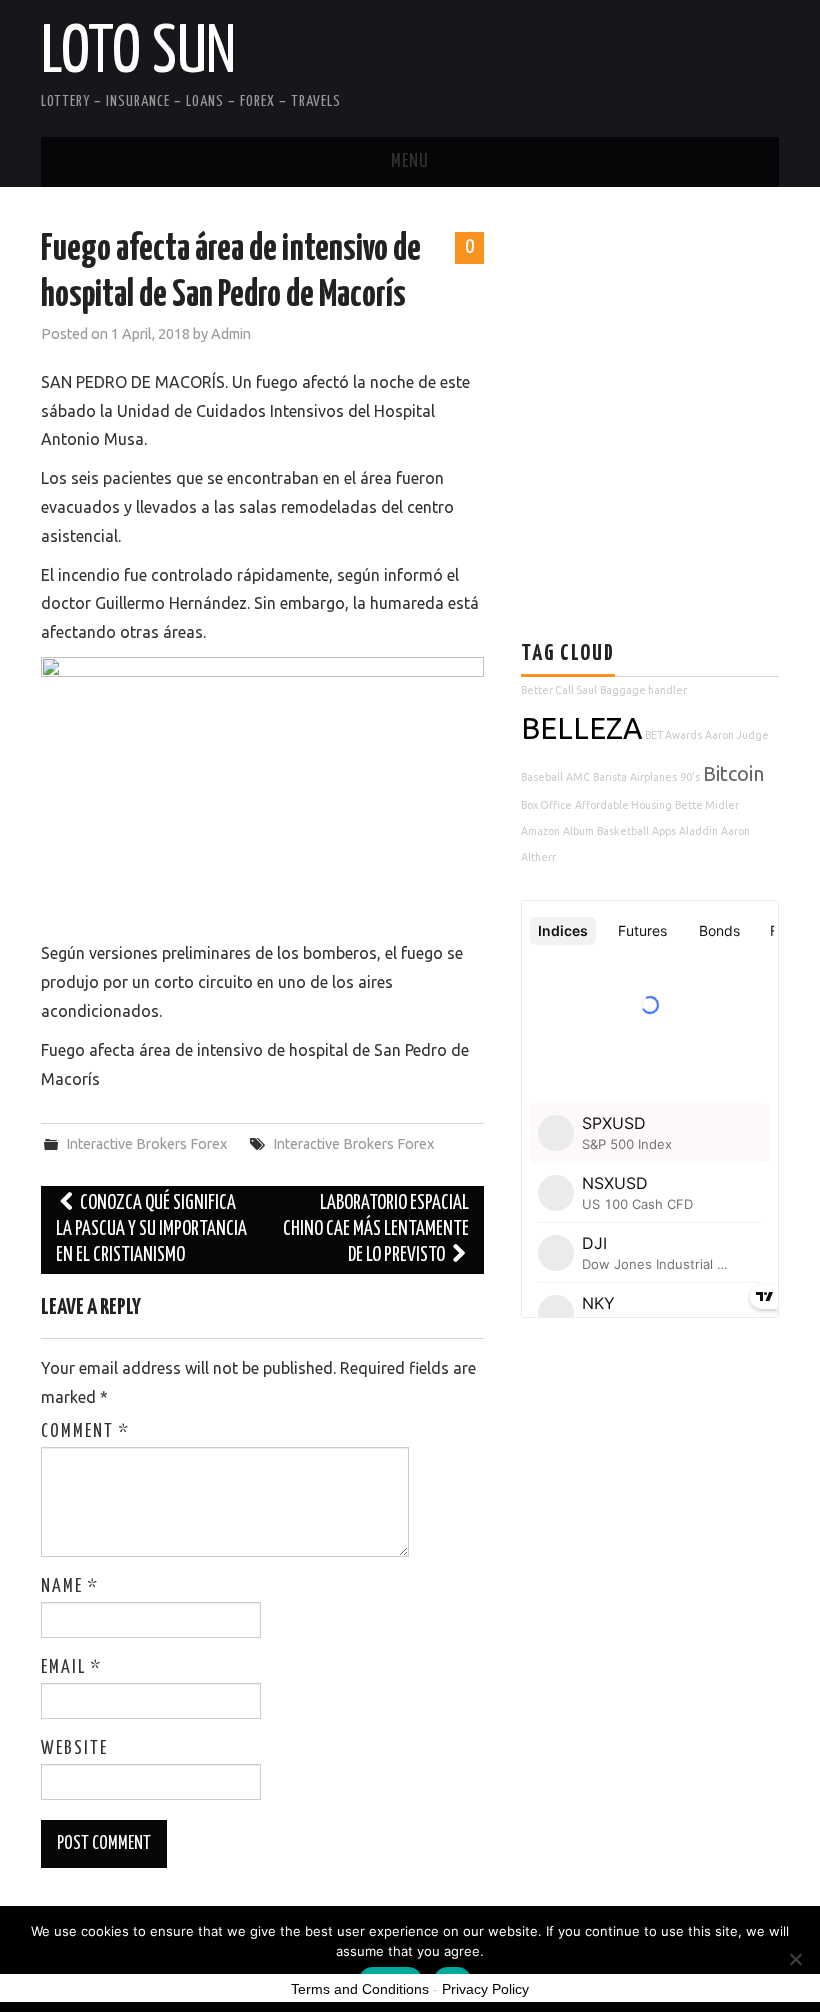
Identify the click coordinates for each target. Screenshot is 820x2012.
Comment (85, 1432)
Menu (410, 162)
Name (70, 1587)
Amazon (540, 831)
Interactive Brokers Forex (146, 1144)
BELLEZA (581, 728)
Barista (610, 777)
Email (71, 1668)
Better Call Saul (559, 690)
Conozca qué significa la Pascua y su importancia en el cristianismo (151, 1229)
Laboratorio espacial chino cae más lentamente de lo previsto (376, 1229)
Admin (231, 334)
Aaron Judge (737, 735)
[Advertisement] (670, 367)
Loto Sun (138, 54)
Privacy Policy (485, 1989)
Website (74, 1749)
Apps (664, 831)
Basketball (623, 831)
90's (690, 777)
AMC (578, 777)
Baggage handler (643, 690)
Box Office (546, 805)
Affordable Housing (623, 805)
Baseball (542, 777)
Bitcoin (733, 773)
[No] (795, 1959)
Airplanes (653, 777)
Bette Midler (707, 805)
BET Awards (673, 735)
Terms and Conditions (360, 1989)
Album (578, 831)
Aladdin (698, 831)
